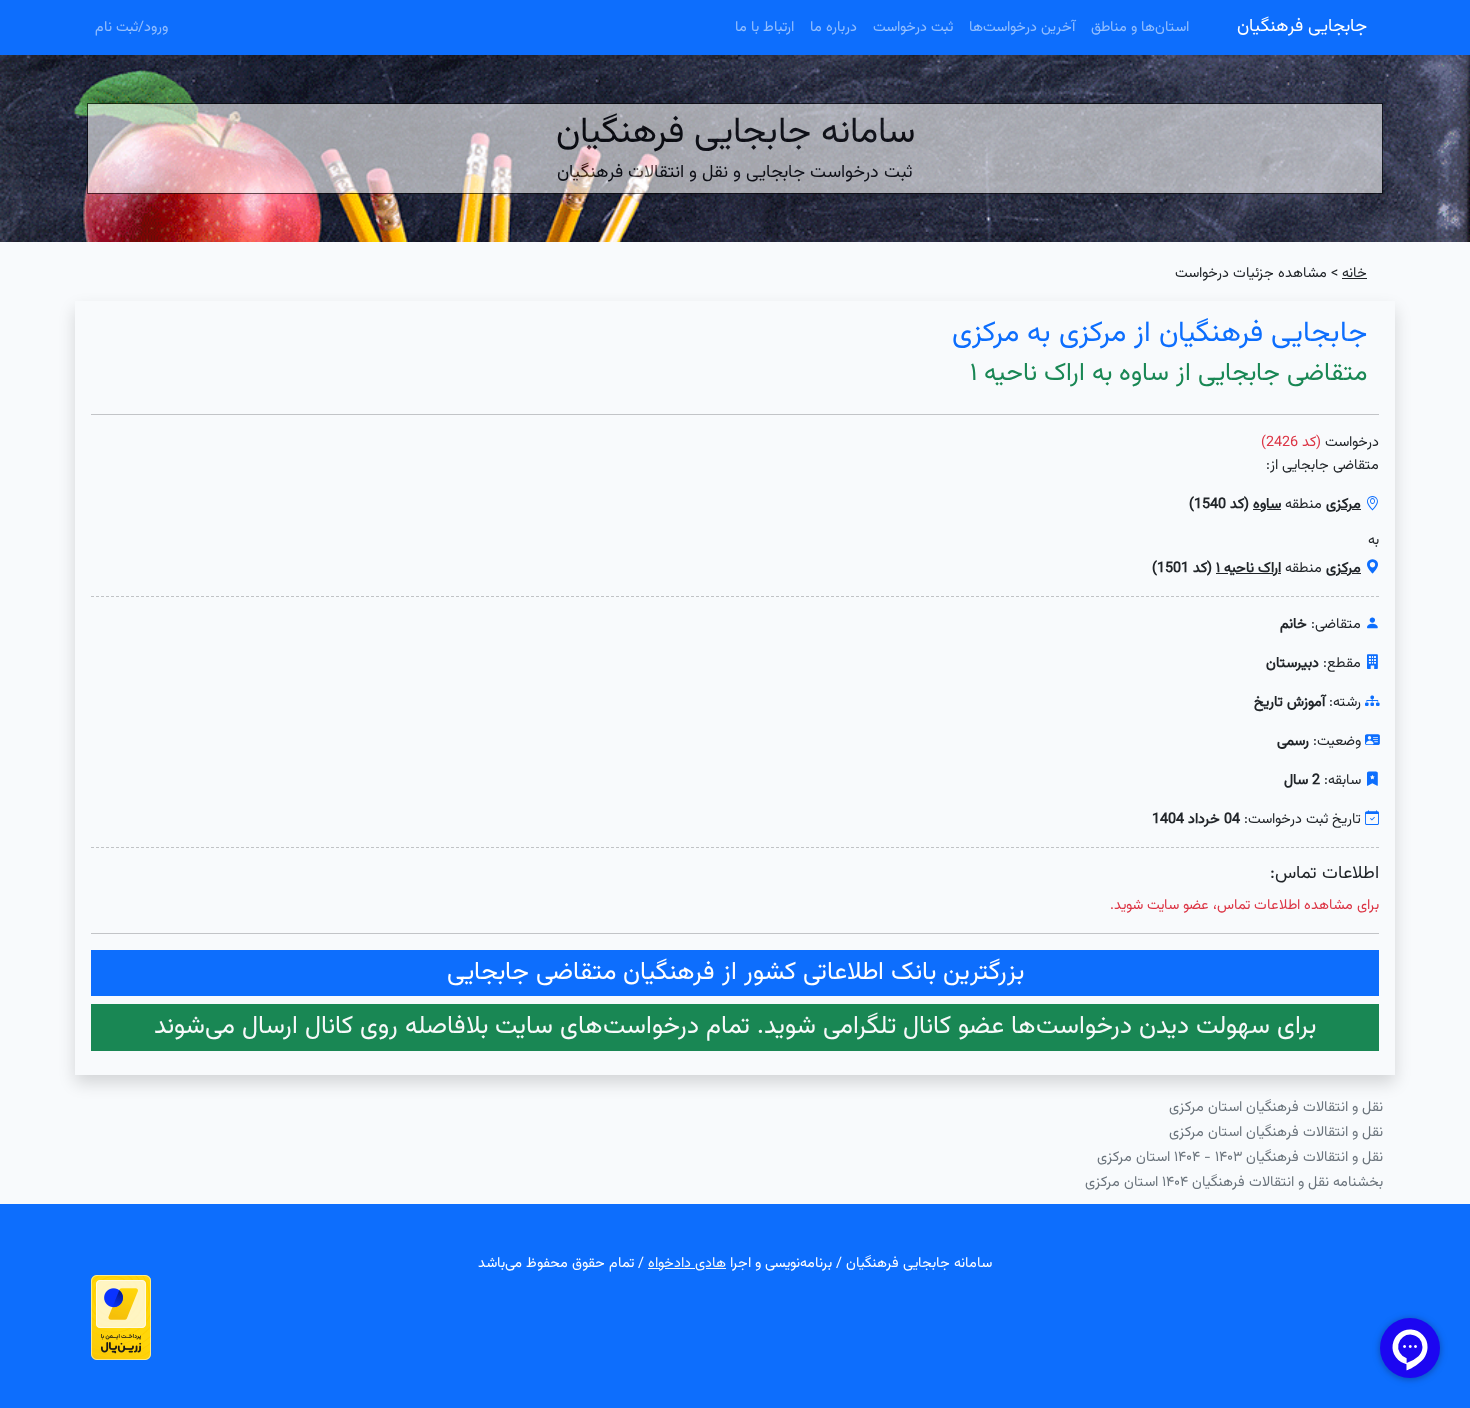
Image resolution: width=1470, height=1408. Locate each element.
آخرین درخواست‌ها (1022, 27)
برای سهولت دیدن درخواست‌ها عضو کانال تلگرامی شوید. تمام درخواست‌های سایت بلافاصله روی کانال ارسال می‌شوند (735, 1027)
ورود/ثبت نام (131, 27)
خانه (1354, 273)
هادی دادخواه (687, 1263)
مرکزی (1343, 504)
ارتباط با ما (764, 27)
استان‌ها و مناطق (1140, 27)
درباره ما (833, 27)
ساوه (1267, 504)
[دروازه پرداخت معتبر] (121, 1317)
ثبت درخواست (913, 27)
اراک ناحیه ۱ (1248, 568)
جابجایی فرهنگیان (1302, 27)
